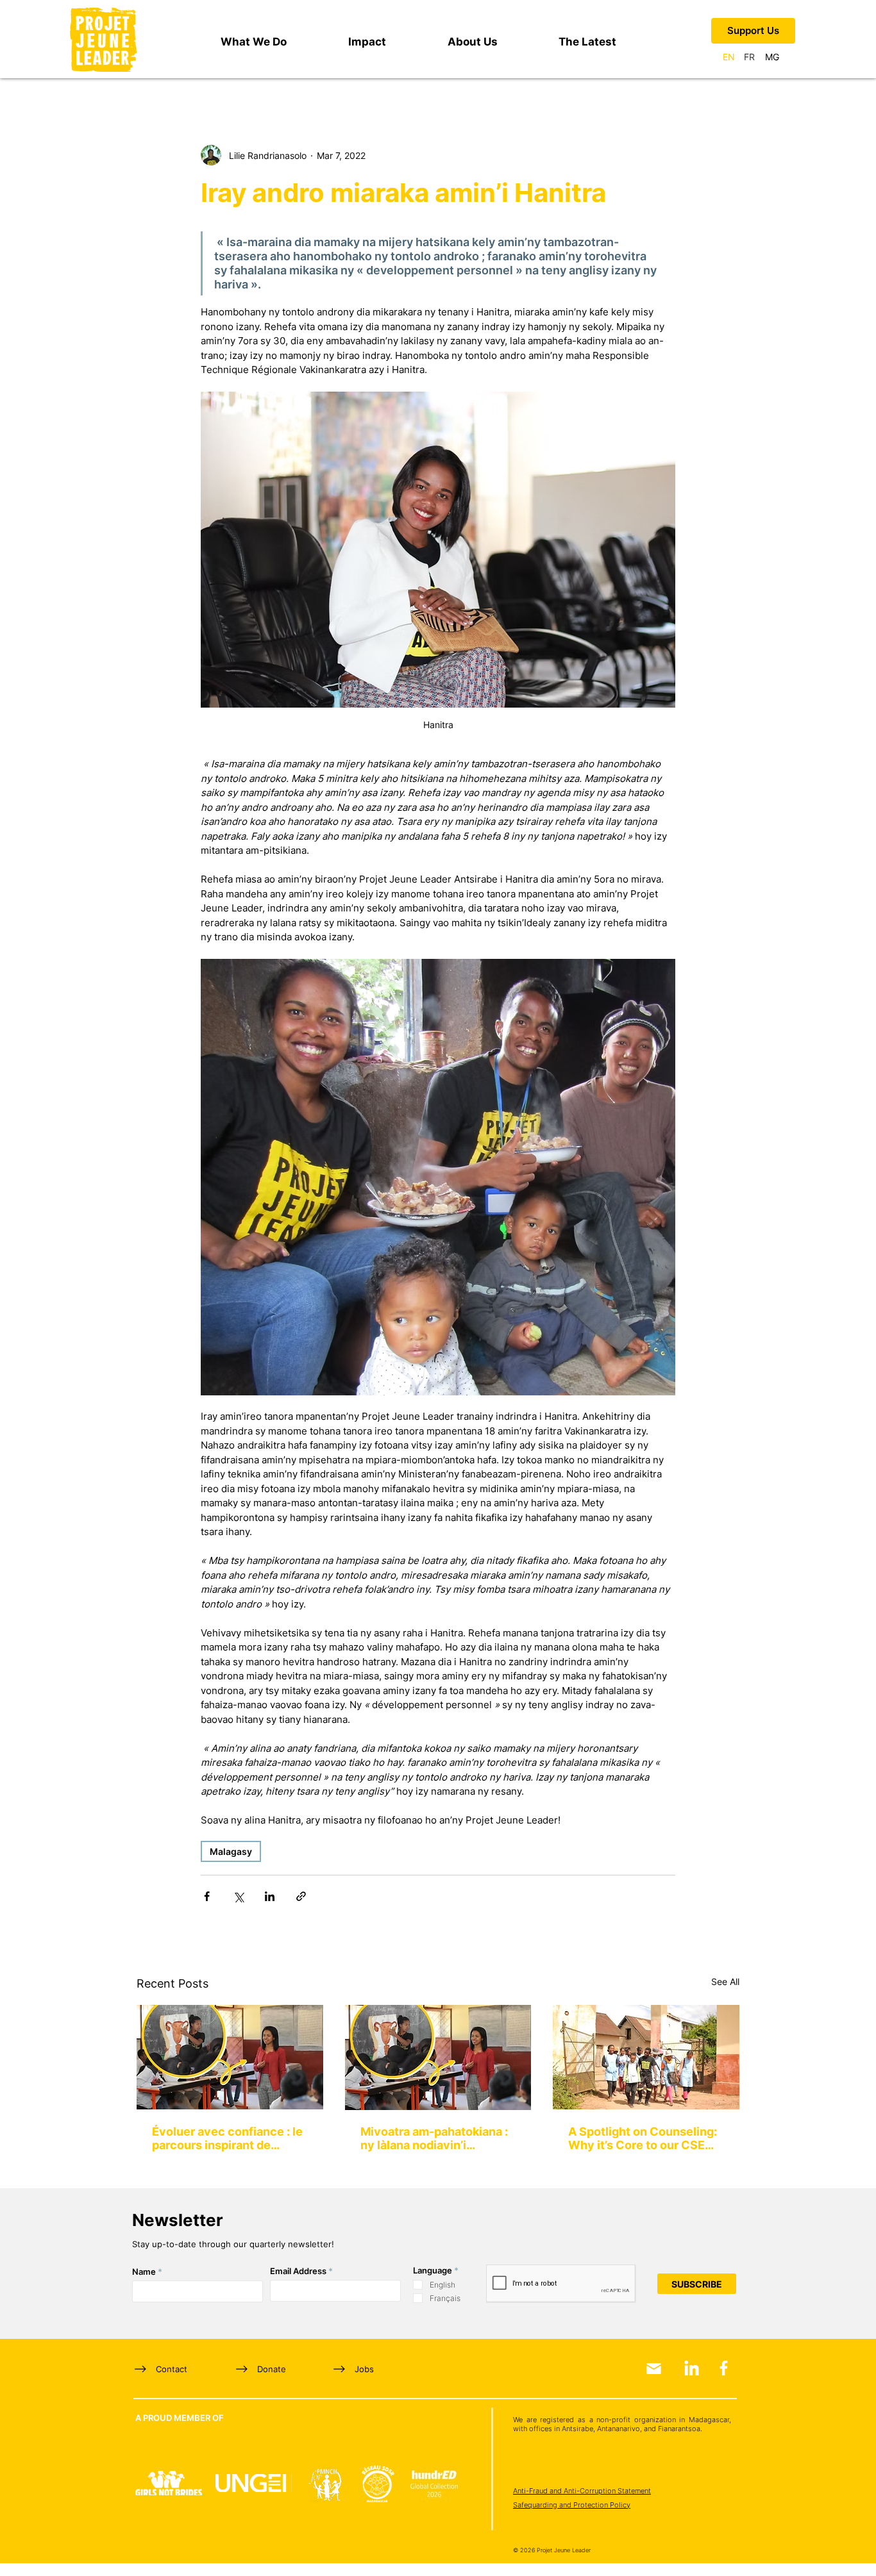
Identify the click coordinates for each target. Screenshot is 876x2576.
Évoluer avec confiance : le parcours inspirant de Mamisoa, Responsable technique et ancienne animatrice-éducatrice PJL (227, 2138)
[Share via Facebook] (207, 1896)
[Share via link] (301, 1896)
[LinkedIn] (692, 2368)
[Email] (654, 2369)
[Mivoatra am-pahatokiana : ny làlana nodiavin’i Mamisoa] (438, 2057)
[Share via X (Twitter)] (238, 1896)
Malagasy (231, 1851)
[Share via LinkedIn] (270, 1896)
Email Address (298, 2271)
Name (144, 2272)
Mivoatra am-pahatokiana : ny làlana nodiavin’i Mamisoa (434, 2138)
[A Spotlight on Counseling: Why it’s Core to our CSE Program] (646, 2057)
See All (725, 1982)
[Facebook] (724, 2368)
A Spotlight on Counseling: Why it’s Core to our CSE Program (643, 2138)
